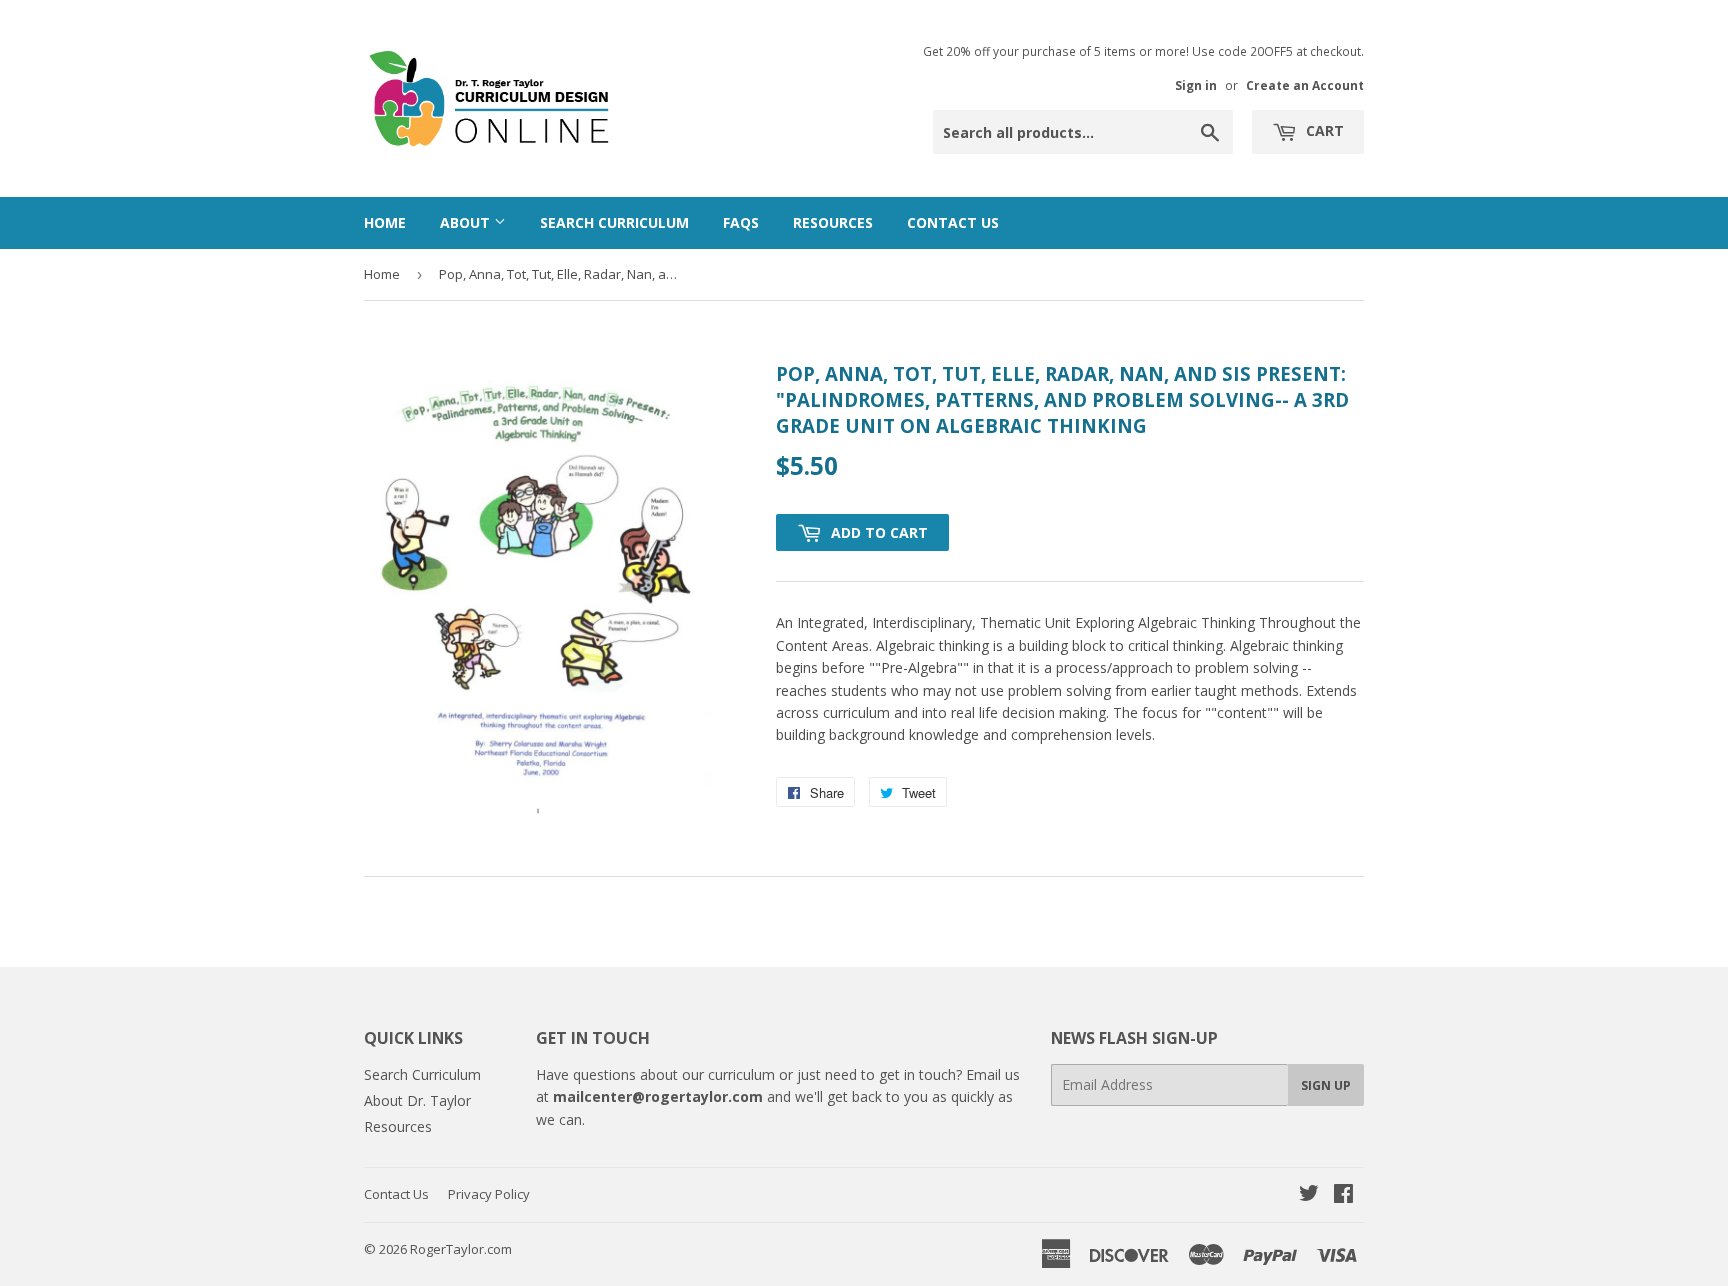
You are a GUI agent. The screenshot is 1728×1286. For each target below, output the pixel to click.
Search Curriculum (614, 222)
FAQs (741, 222)
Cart (1323, 130)
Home (385, 222)
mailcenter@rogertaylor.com (658, 1096)
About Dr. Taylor (417, 1100)
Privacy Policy (489, 1194)
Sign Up (1326, 1085)
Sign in (1196, 85)
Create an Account (1305, 85)
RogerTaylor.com (461, 1249)
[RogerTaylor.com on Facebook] (1343, 1195)
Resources (833, 222)
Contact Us (953, 222)
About (467, 222)
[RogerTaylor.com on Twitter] (1309, 1195)
